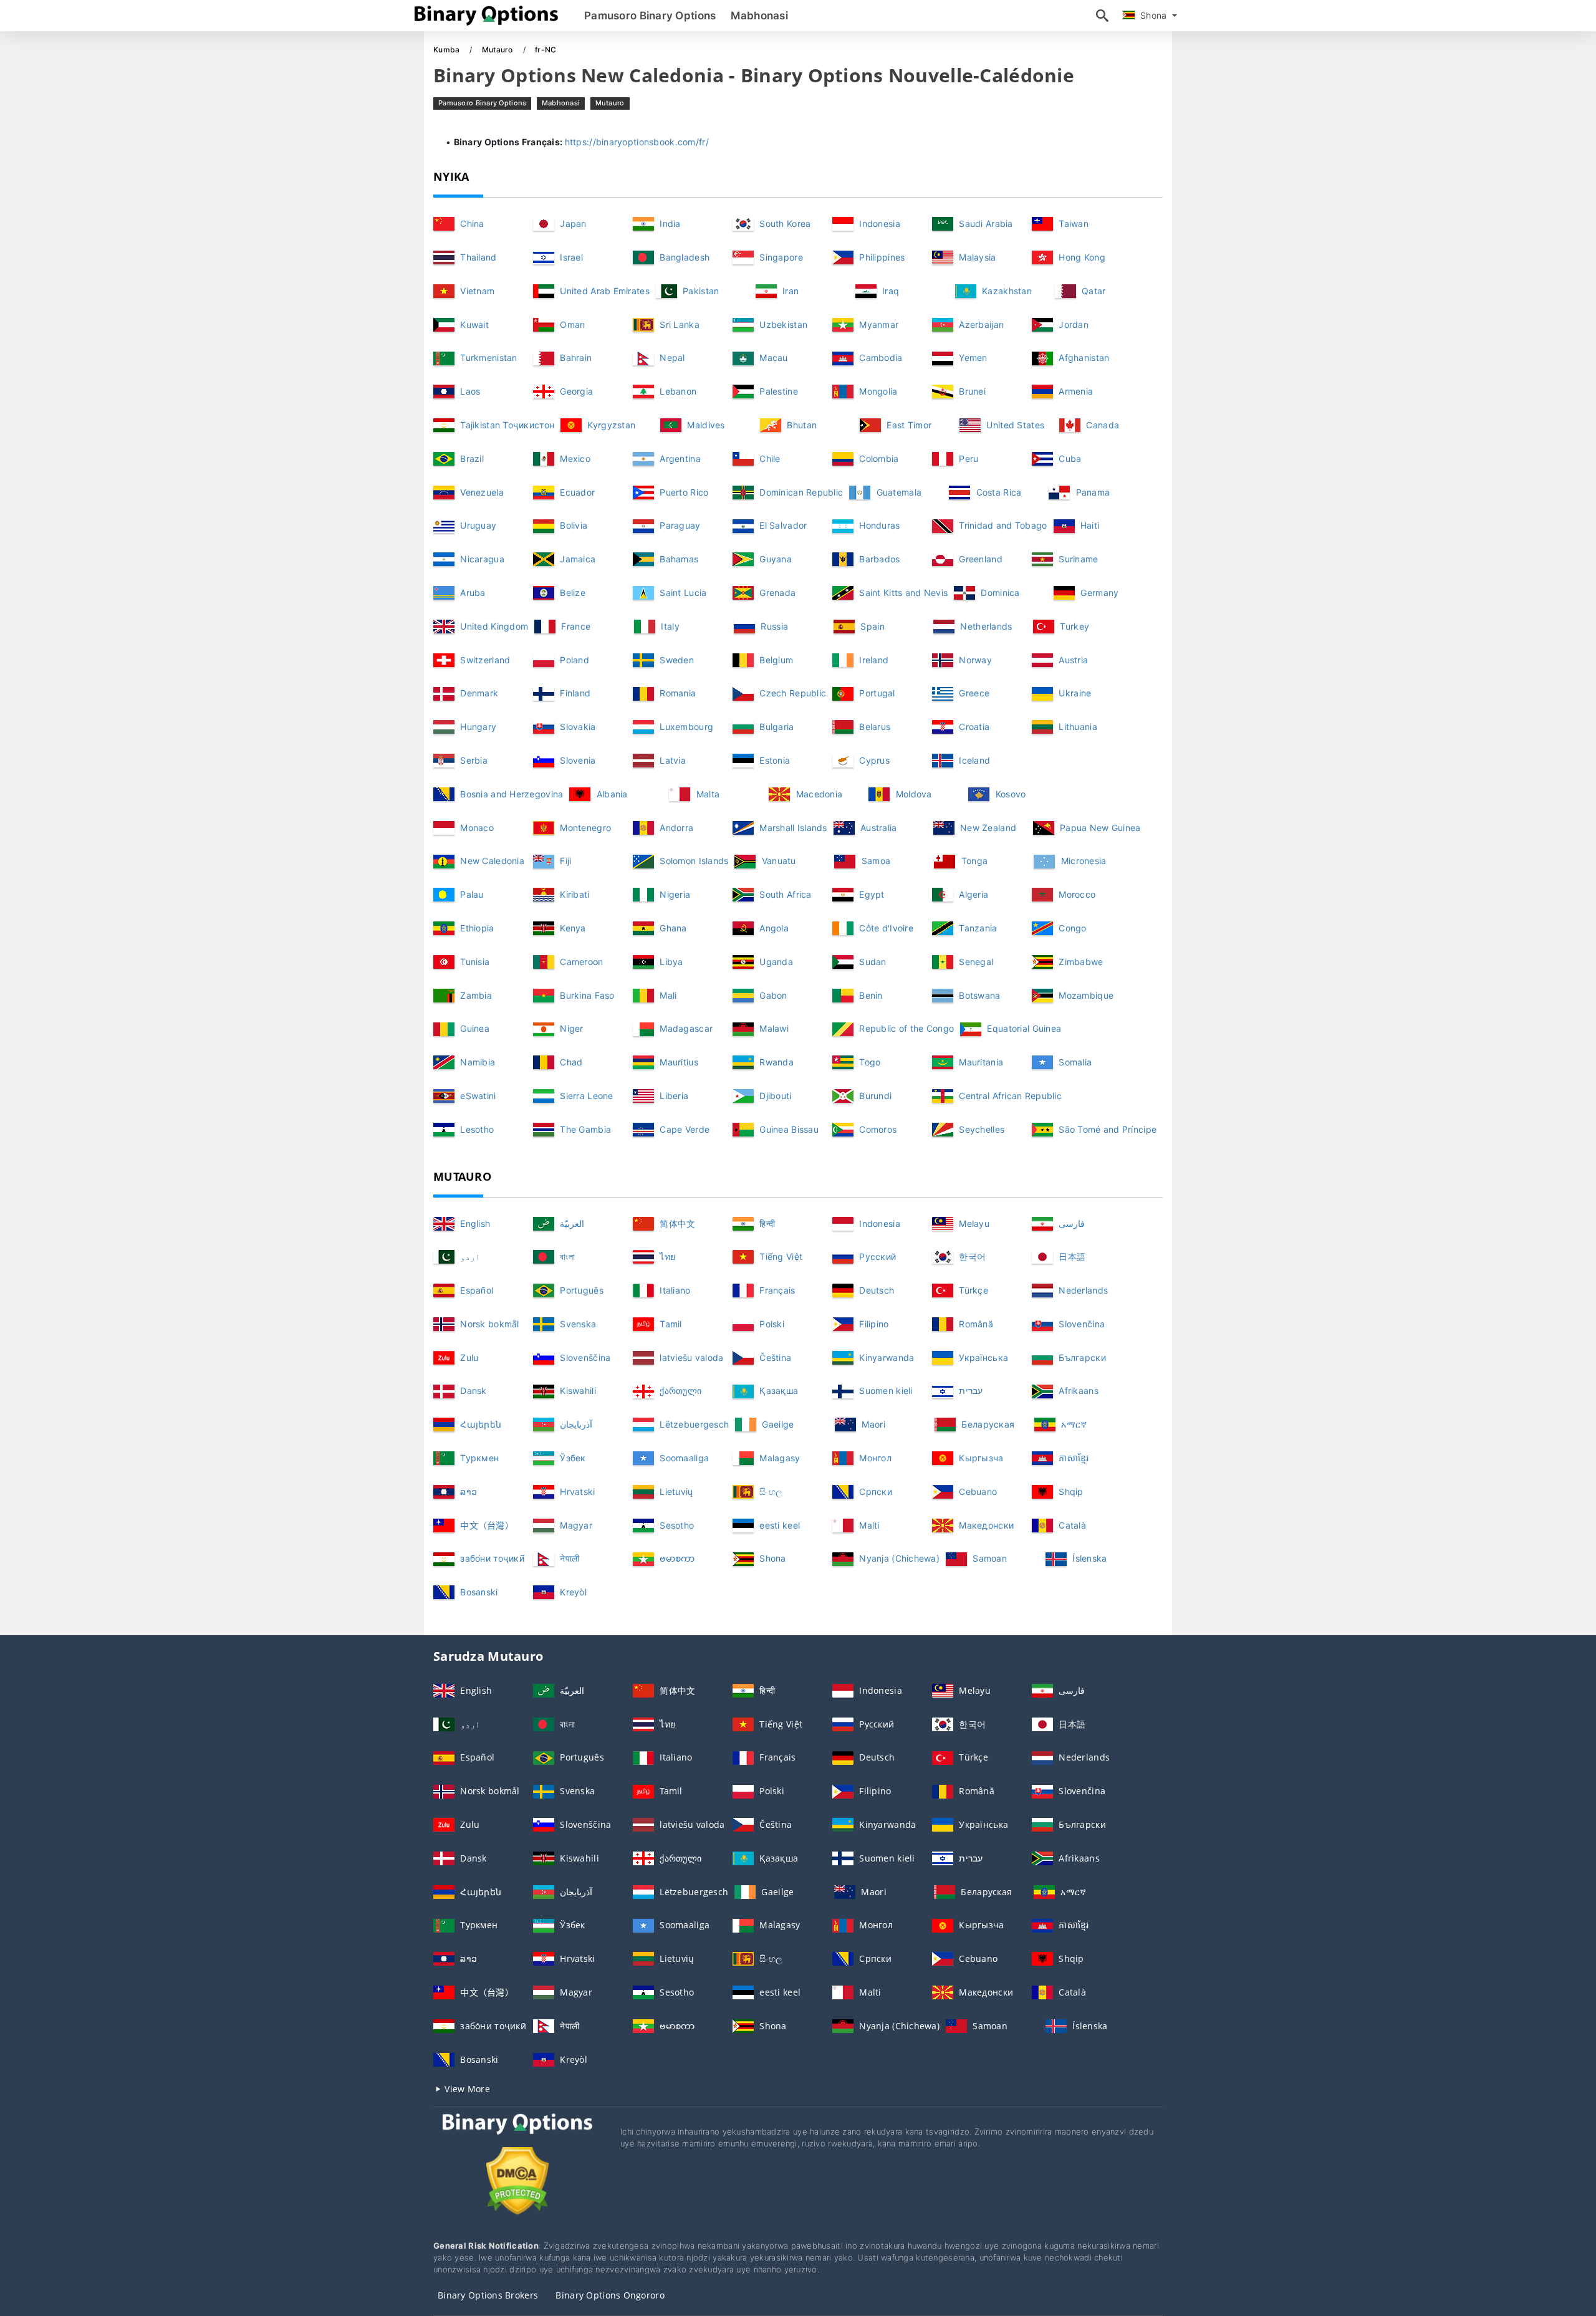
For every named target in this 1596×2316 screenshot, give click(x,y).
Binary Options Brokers (488, 2295)
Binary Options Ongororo (610, 2295)
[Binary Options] (517, 2136)
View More (466, 2089)
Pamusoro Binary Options (650, 16)
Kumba (448, 50)
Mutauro (498, 50)
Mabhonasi (759, 16)
